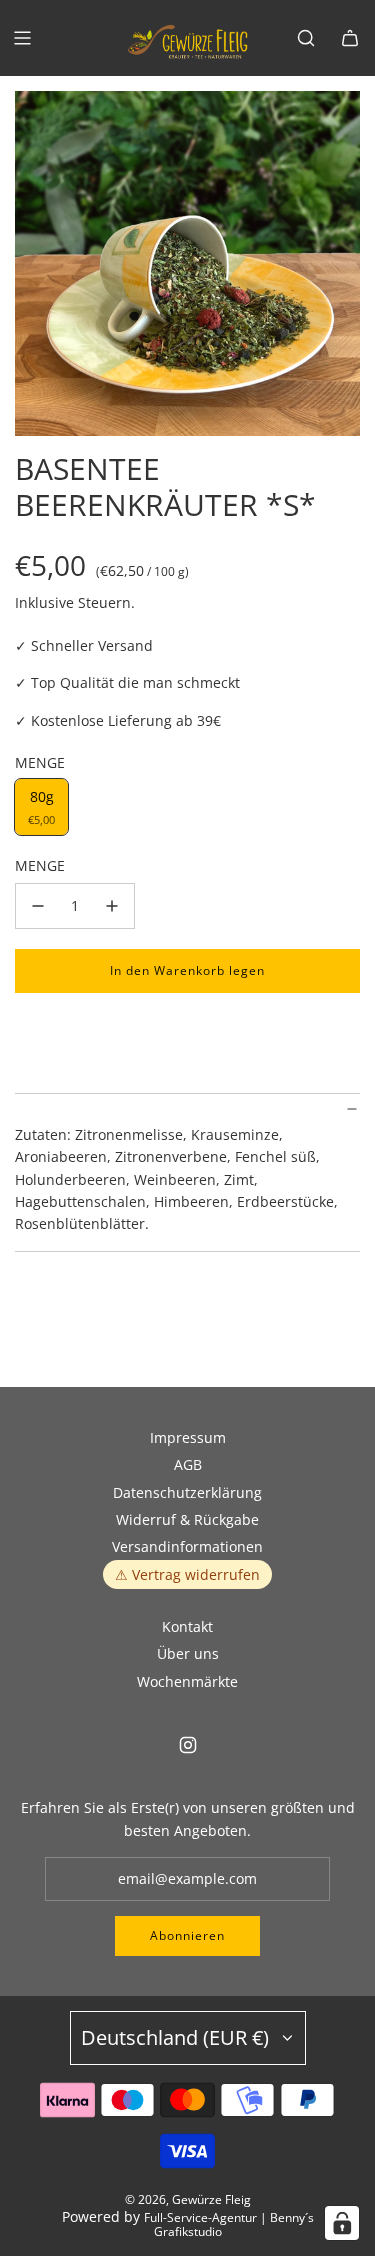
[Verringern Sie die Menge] (38, 906)
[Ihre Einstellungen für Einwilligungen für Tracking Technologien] (342, 2223)
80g (41, 806)
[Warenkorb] (350, 38)
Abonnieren (187, 1935)
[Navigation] (22, 38)
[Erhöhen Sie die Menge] (112, 906)
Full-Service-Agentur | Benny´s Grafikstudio (229, 2224)
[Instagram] (188, 1745)
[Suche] (306, 38)
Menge (40, 865)
